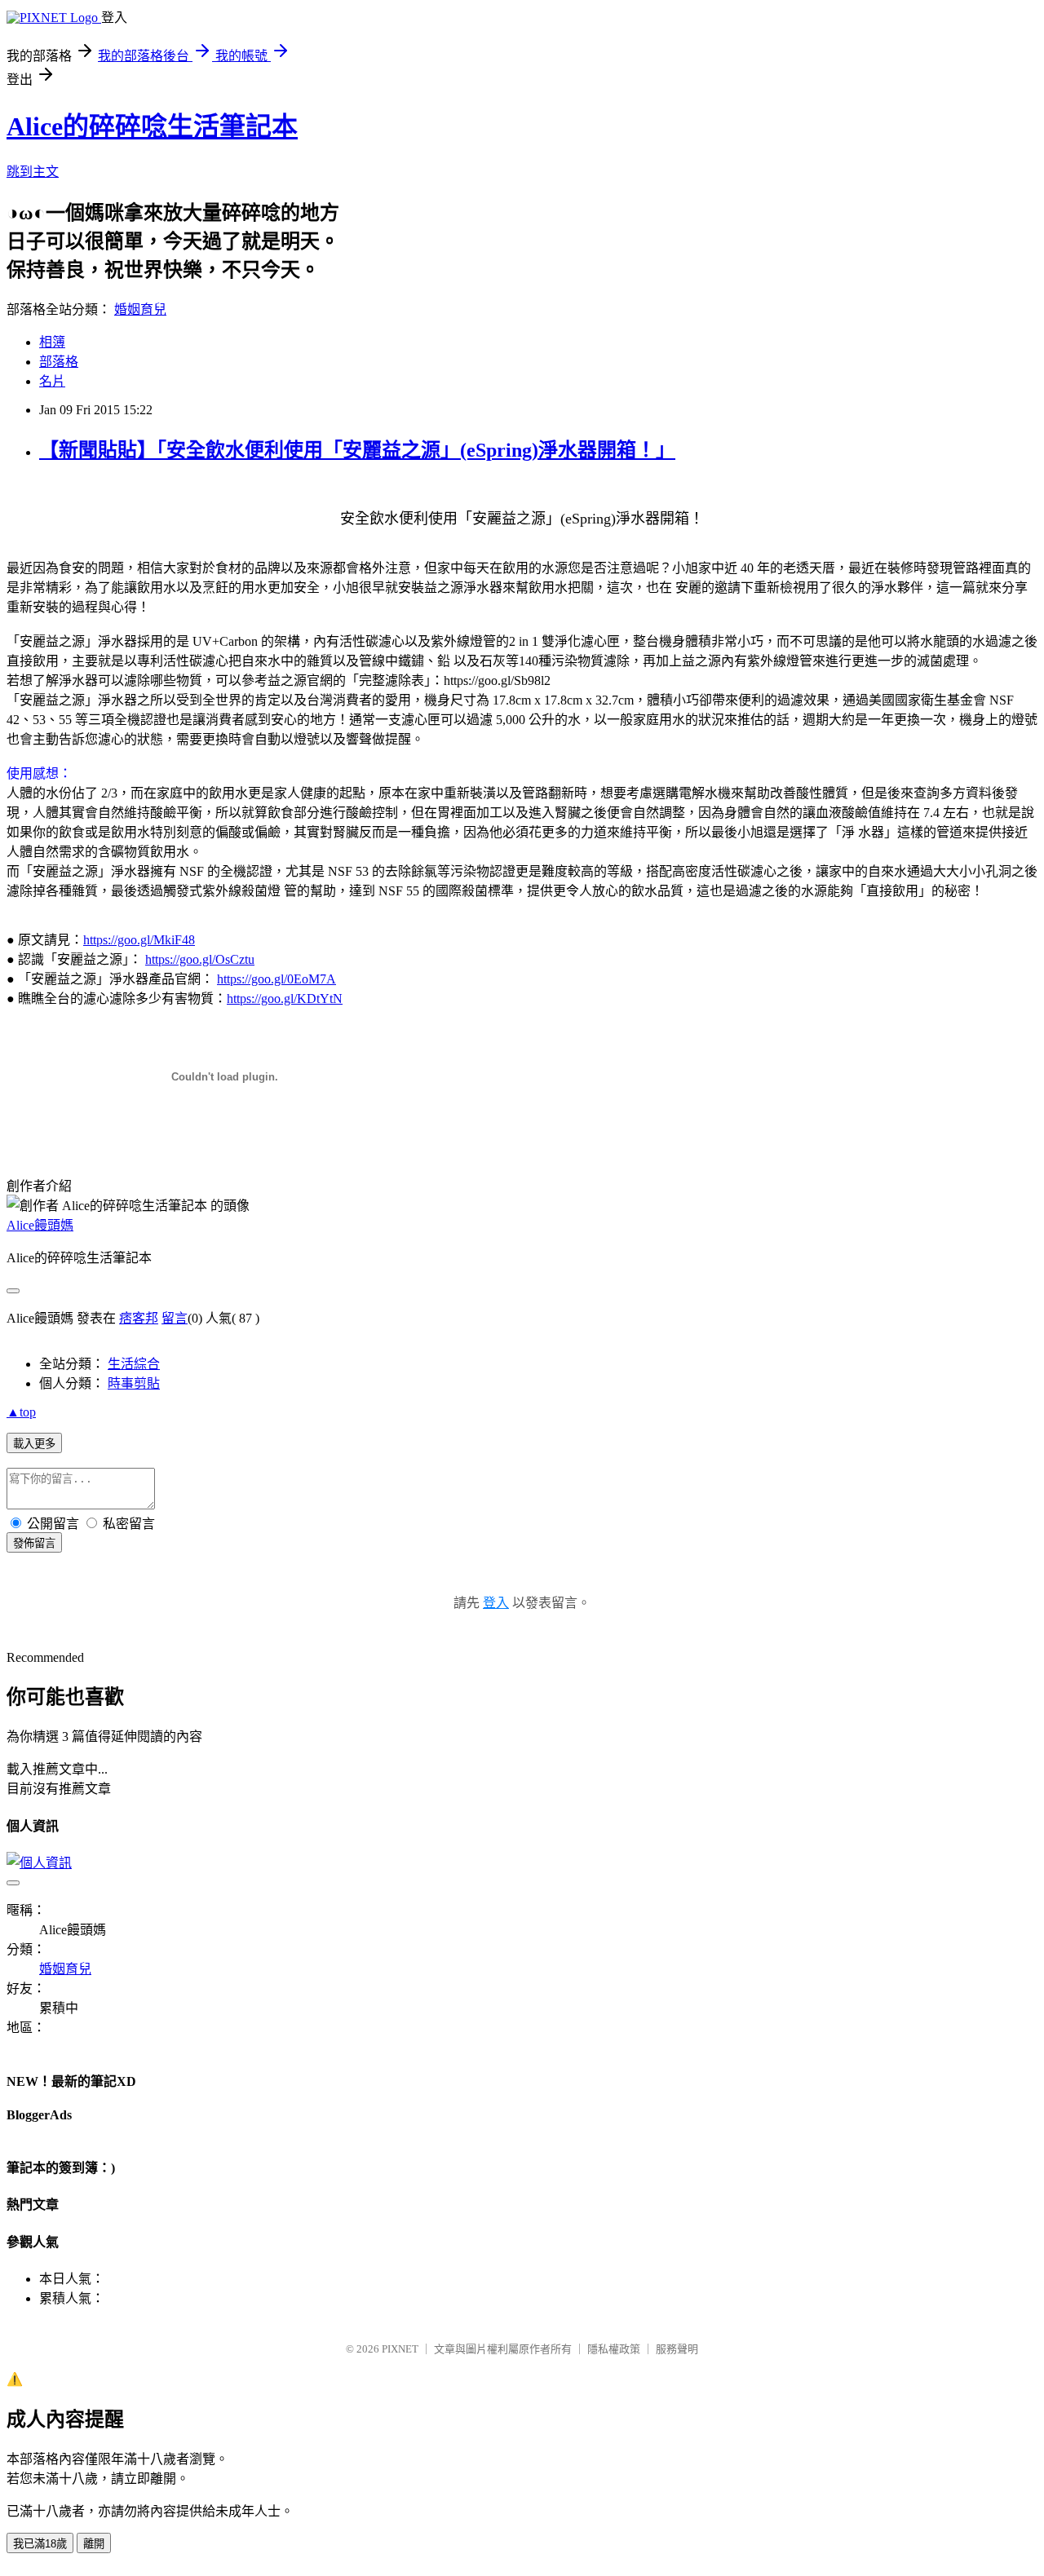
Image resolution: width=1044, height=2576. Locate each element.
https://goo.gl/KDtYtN (285, 999)
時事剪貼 (134, 1383)
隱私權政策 (614, 2349)
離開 (94, 2544)
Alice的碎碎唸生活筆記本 (152, 126)
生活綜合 (134, 1364)
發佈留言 (34, 1543)
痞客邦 (139, 1318)
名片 (52, 381)
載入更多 (34, 1444)
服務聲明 (677, 2349)
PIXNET (400, 2349)
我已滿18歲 (40, 2544)
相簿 (52, 342)
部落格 (59, 362)
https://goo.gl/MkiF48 (139, 940)
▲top (21, 1412)
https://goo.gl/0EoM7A (276, 979)
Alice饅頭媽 (40, 1225)
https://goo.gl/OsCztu (200, 959)
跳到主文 (33, 172)
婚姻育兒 (140, 309)
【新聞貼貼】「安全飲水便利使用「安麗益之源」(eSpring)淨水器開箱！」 (357, 450)
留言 (175, 1318)
